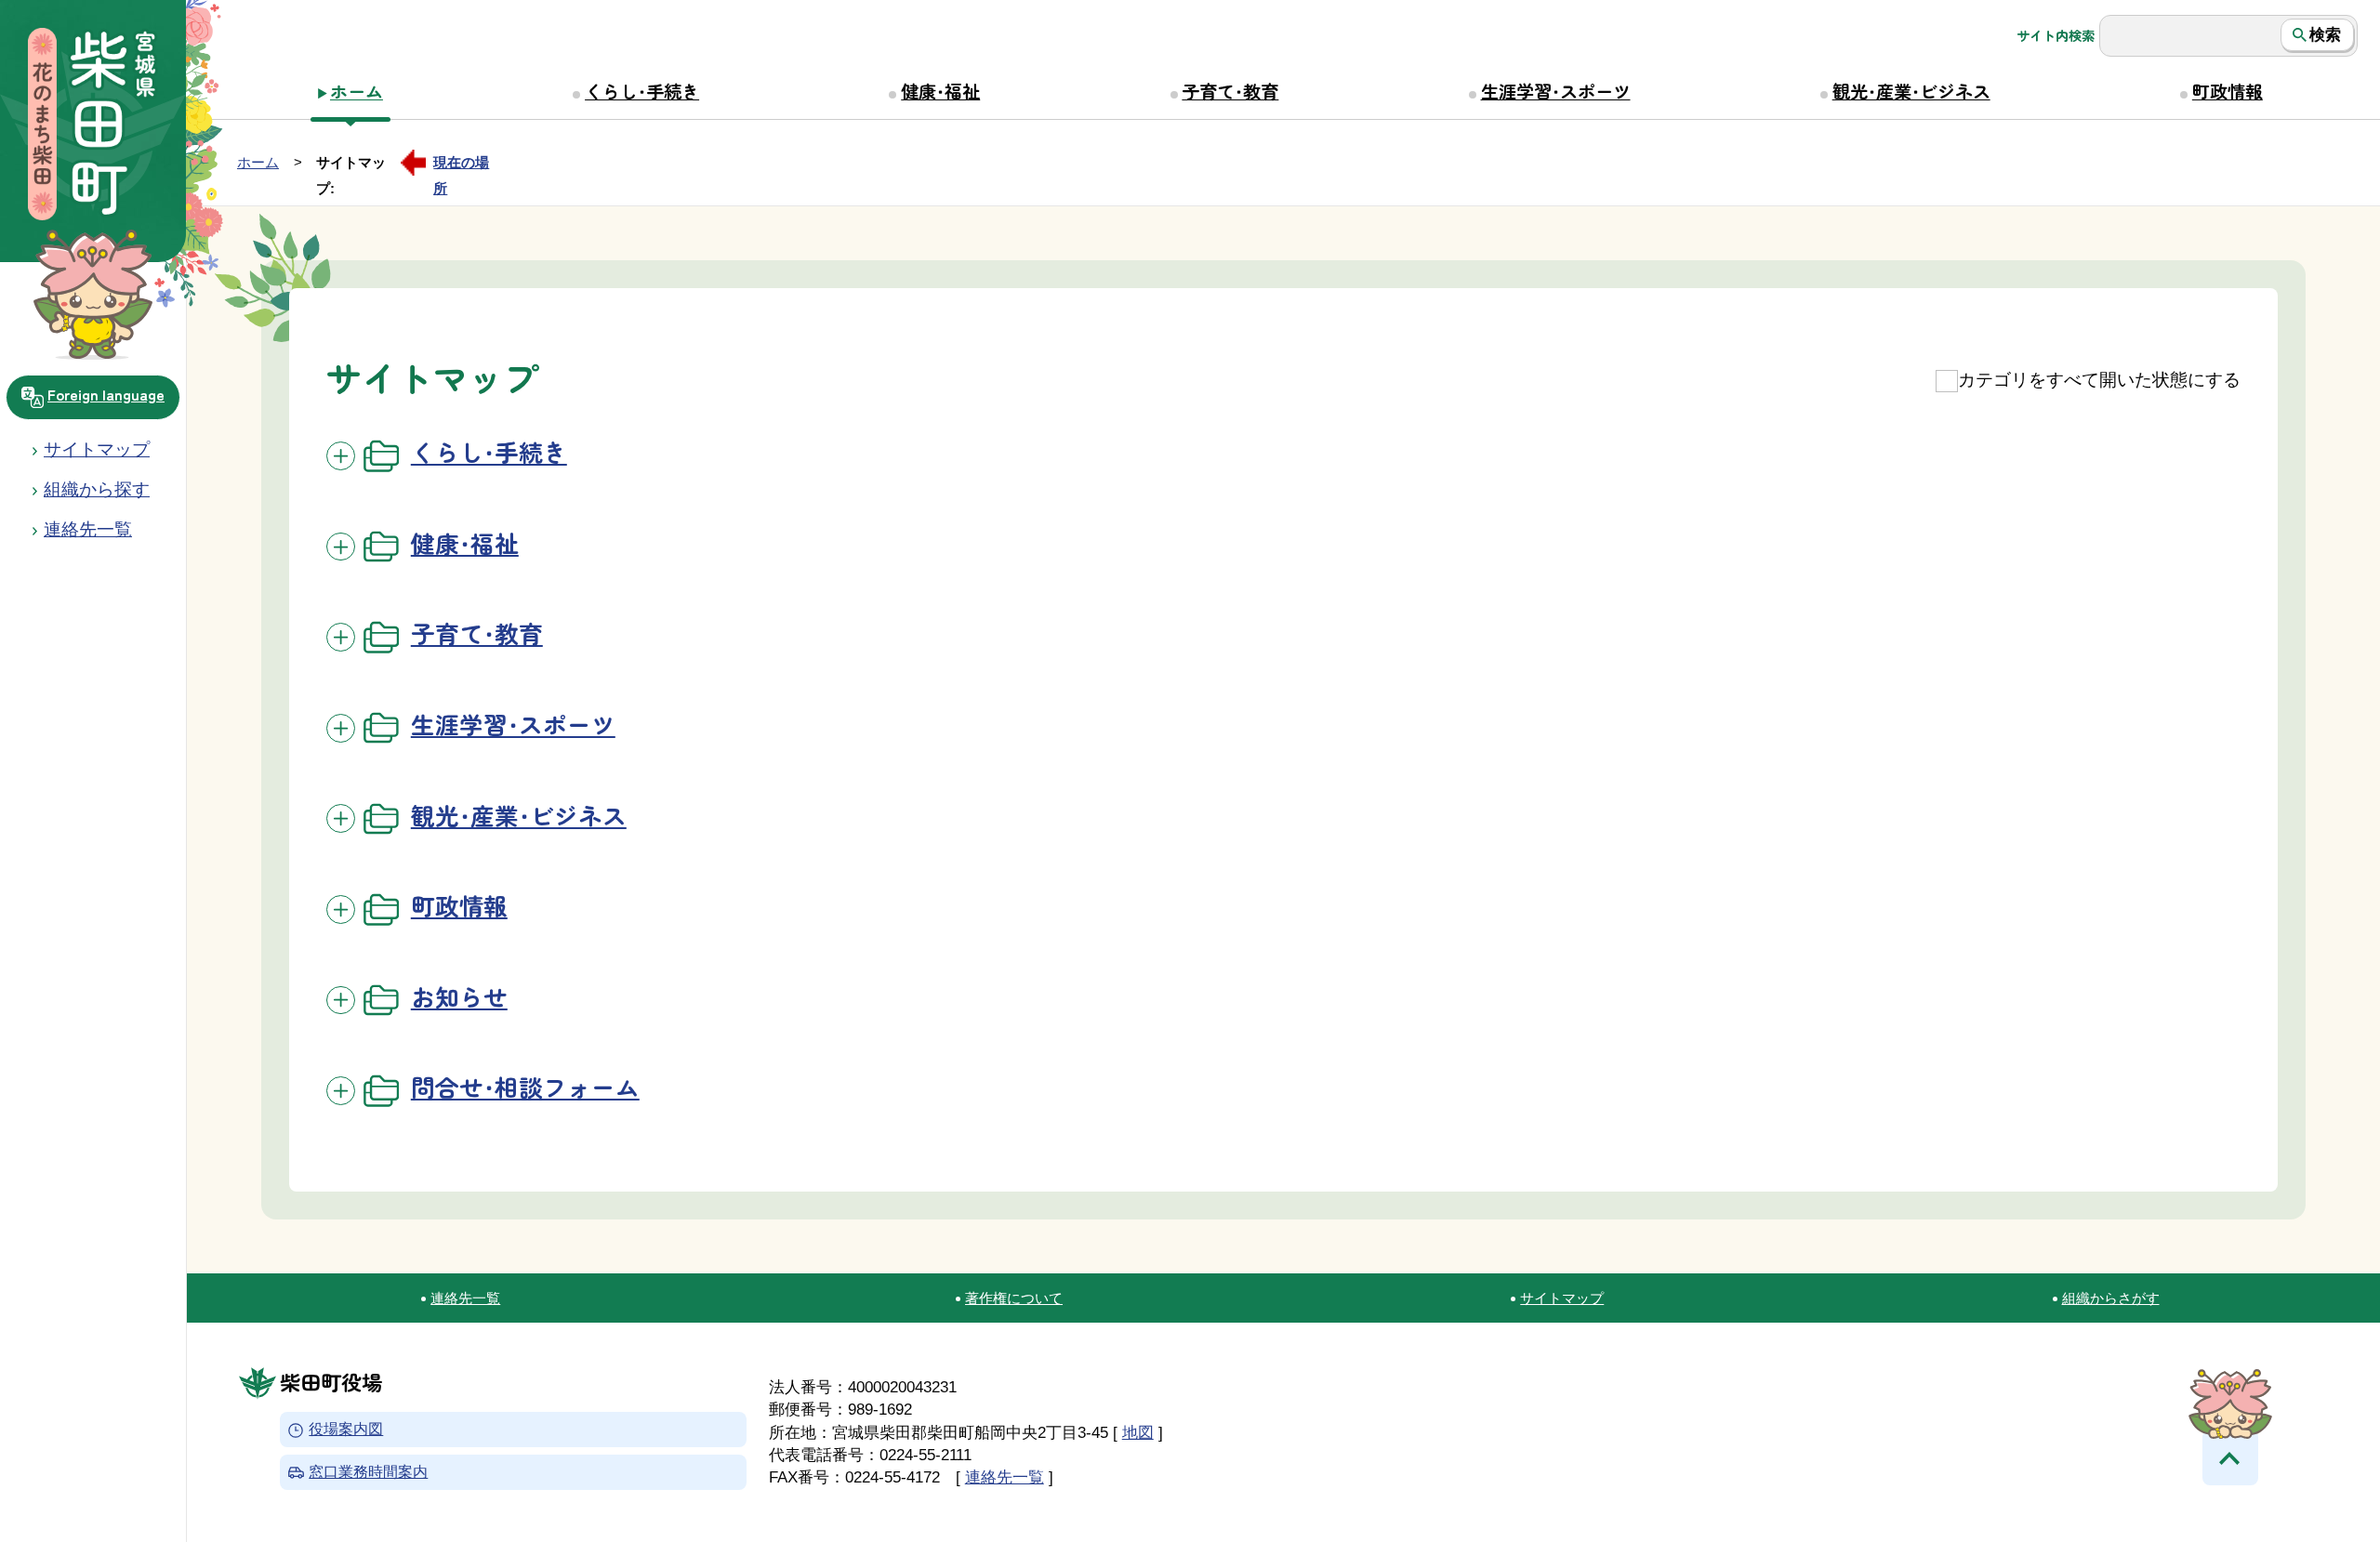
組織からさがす (2111, 1298)
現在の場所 (461, 165)
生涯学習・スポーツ (1556, 91)
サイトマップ (97, 449)
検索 (2325, 34)
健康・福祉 (940, 91)
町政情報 (2228, 91)
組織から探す (97, 489)
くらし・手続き (642, 91)
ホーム (357, 91)
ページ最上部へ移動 (2230, 1457)
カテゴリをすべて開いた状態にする (2099, 380)
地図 (1138, 1432)
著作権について (1014, 1298)
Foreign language (106, 394)
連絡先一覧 (465, 1298)
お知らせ (459, 996)
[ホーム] (93, 126)
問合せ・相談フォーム (525, 1086)
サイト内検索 (2056, 35)
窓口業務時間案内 (368, 1472)
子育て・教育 (1230, 91)
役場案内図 (346, 1430)
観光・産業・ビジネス (1911, 91)
